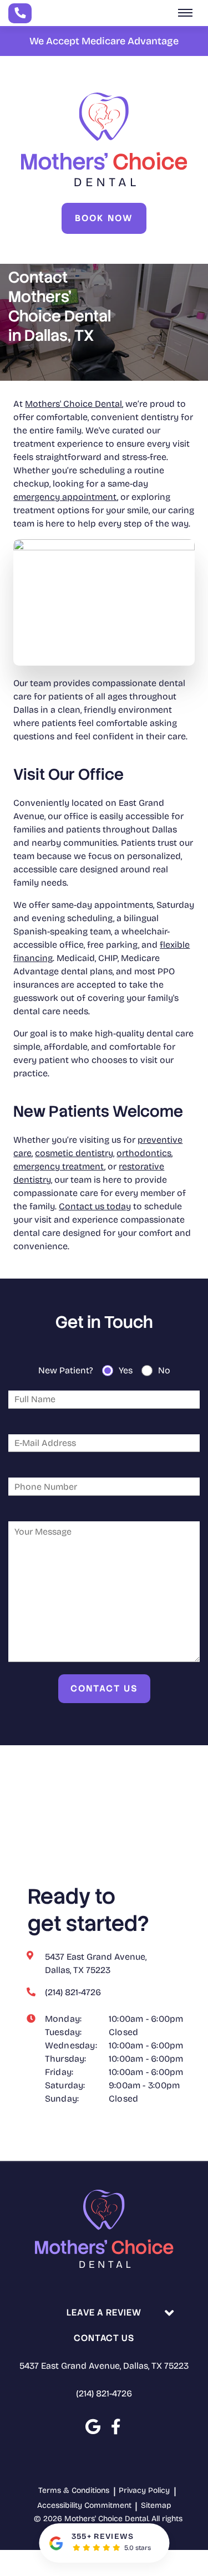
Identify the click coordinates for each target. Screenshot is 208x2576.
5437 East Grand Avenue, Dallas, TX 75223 (104, 2366)
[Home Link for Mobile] (104, 139)
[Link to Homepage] (104, 2231)
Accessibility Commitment (84, 2505)
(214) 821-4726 (104, 2393)
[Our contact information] (20, 13)
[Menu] (185, 13)
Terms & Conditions (74, 2490)
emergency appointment (65, 497)
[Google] (93, 2427)
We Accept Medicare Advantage (104, 41)
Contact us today (95, 1206)
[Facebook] (116, 2427)
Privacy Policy (144, 2490)
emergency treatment (59, 1166)
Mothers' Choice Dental (73, 404)
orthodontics (144, 1153)
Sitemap (156, 2505)
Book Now (104, 218)
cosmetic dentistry (74, 1153)
